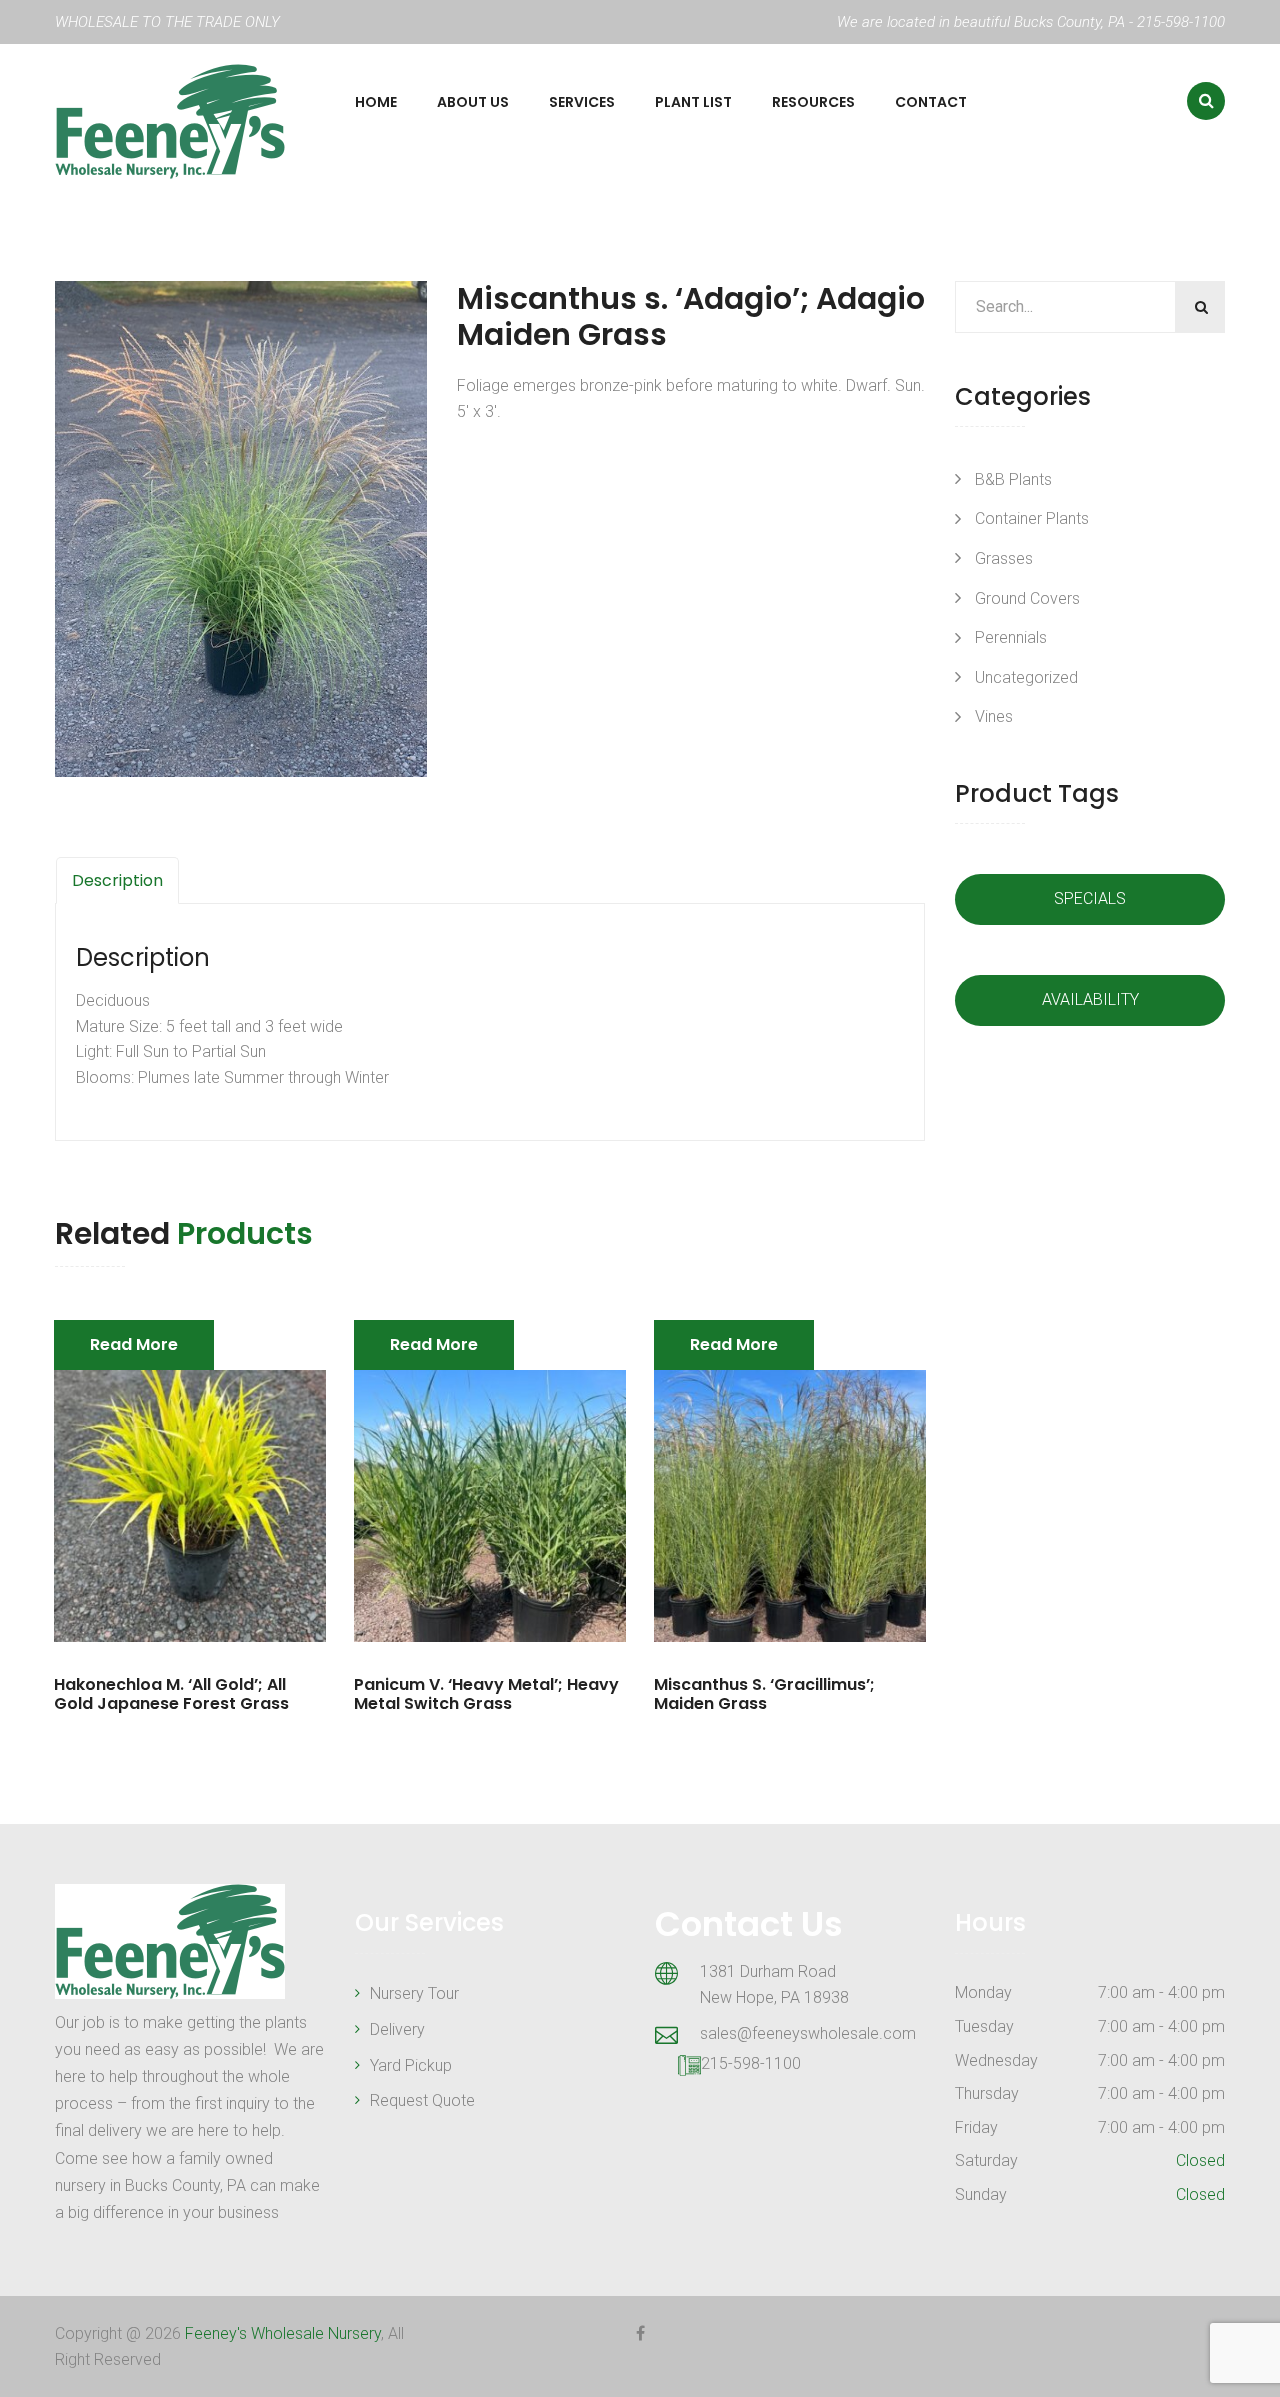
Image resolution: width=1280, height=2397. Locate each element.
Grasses (1004, 558)
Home (376, 102)
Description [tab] (117, 880)
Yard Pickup (411, 2065)
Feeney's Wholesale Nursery (283, 2333)
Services (582, 102)
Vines (994, 716)
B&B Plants (1013, 479)
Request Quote (422, 2100)
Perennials (1011, 637)
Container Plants (1032, 518)
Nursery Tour (414, 1993)
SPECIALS (1090, 898)
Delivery (397, 2029)
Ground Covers (1027, 598)
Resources (813, 102)
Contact (931, 102)
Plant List (693, 102)
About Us (473, 102)
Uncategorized (1026, 677)
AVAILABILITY (1090, 999)
